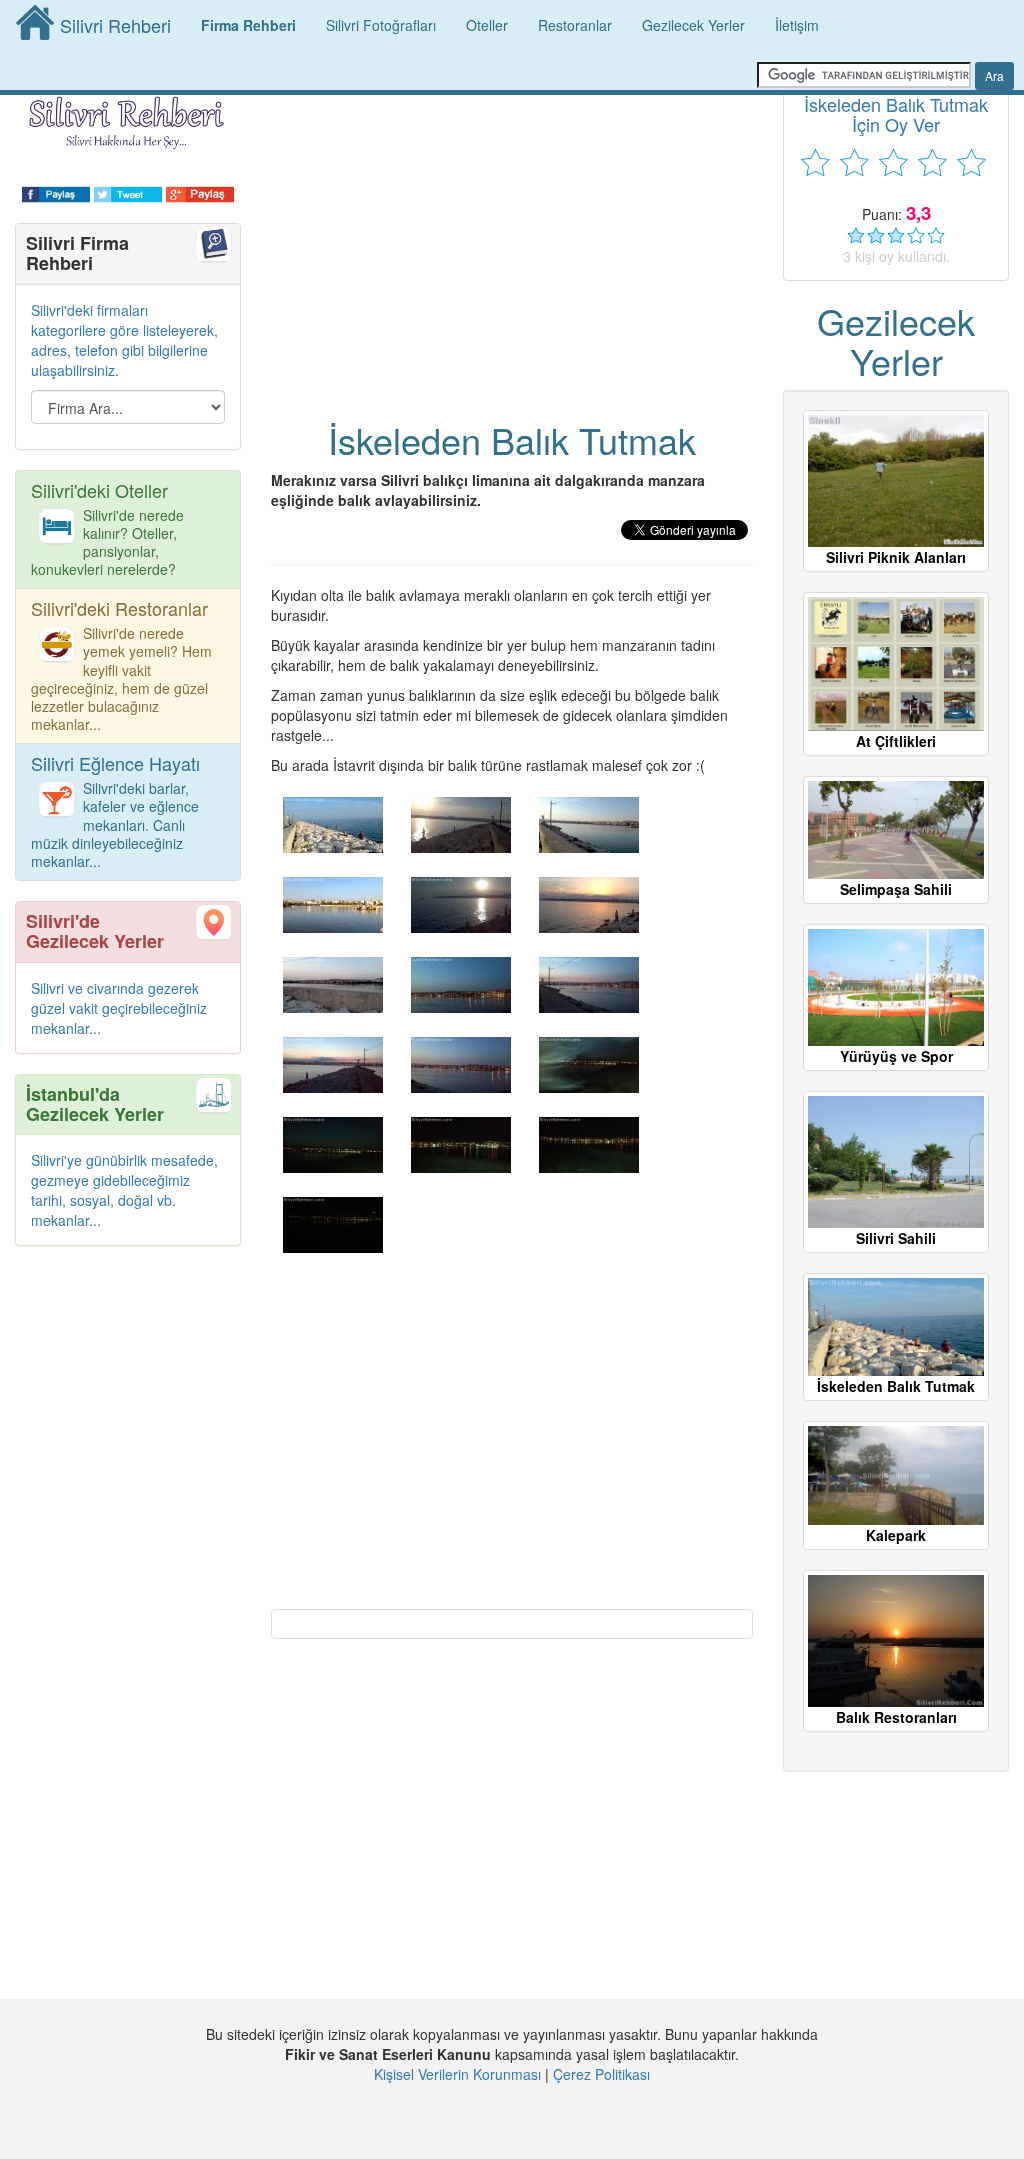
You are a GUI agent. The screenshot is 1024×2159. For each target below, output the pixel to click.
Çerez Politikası (601, 2074)
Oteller (487, 25)
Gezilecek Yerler (693, 25)
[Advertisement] (512, 220)
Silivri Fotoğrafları (381, 25)
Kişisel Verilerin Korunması (457, 2074)
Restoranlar (575, 25)
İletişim (797, 25)
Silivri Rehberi (115, 25)
